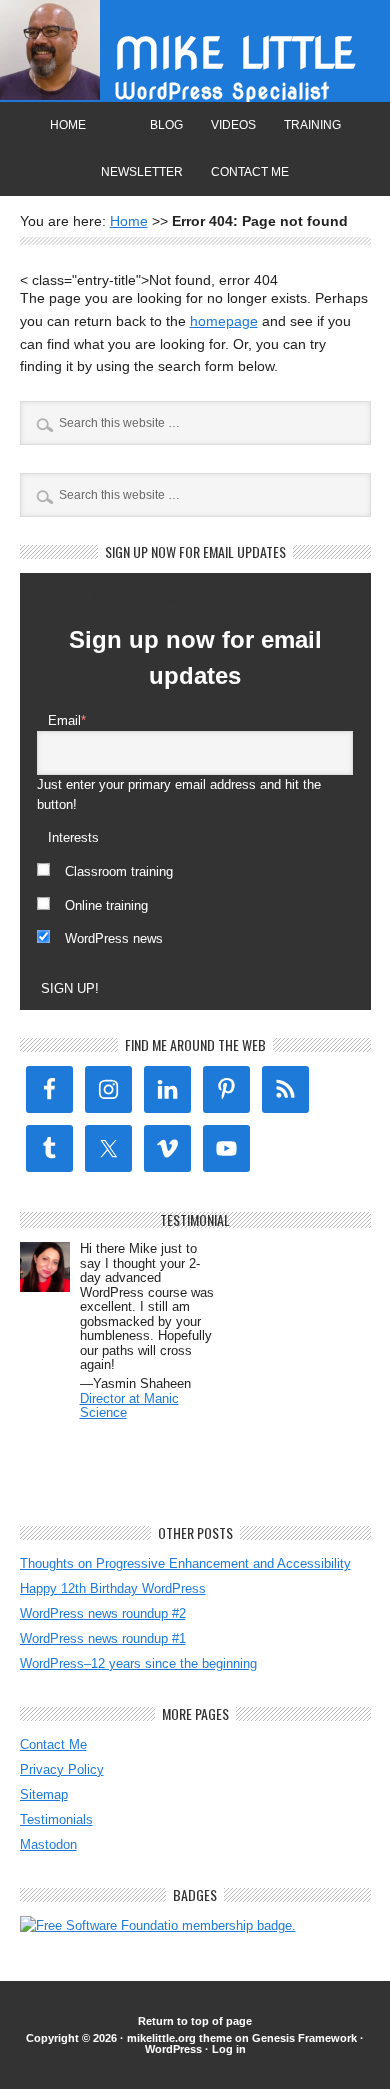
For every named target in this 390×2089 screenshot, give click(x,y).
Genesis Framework (304, 2038)
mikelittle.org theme (179, 2038)
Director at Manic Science (129, 1405)
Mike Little (235, 53)
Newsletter (142, 172)
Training (312, 125)
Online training (106, 905)
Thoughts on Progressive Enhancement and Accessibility (185, 1563)
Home (68, 125)
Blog (166, 125)
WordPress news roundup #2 (103, 1613)
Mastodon (48, 1844)
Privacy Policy (62, 1769)
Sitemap (44, 1794)
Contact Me (250, 172)
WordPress (173, 2049)
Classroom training (119, 871)
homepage (224, 321)
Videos (233, 125)
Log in (229, 2049)
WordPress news (114, 938)
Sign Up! (70, 988)
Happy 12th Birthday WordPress (113, 1588)
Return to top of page (195, 2021)
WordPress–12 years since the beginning (138, 1663)
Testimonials (56, 1819)
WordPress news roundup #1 (103, 1638)
